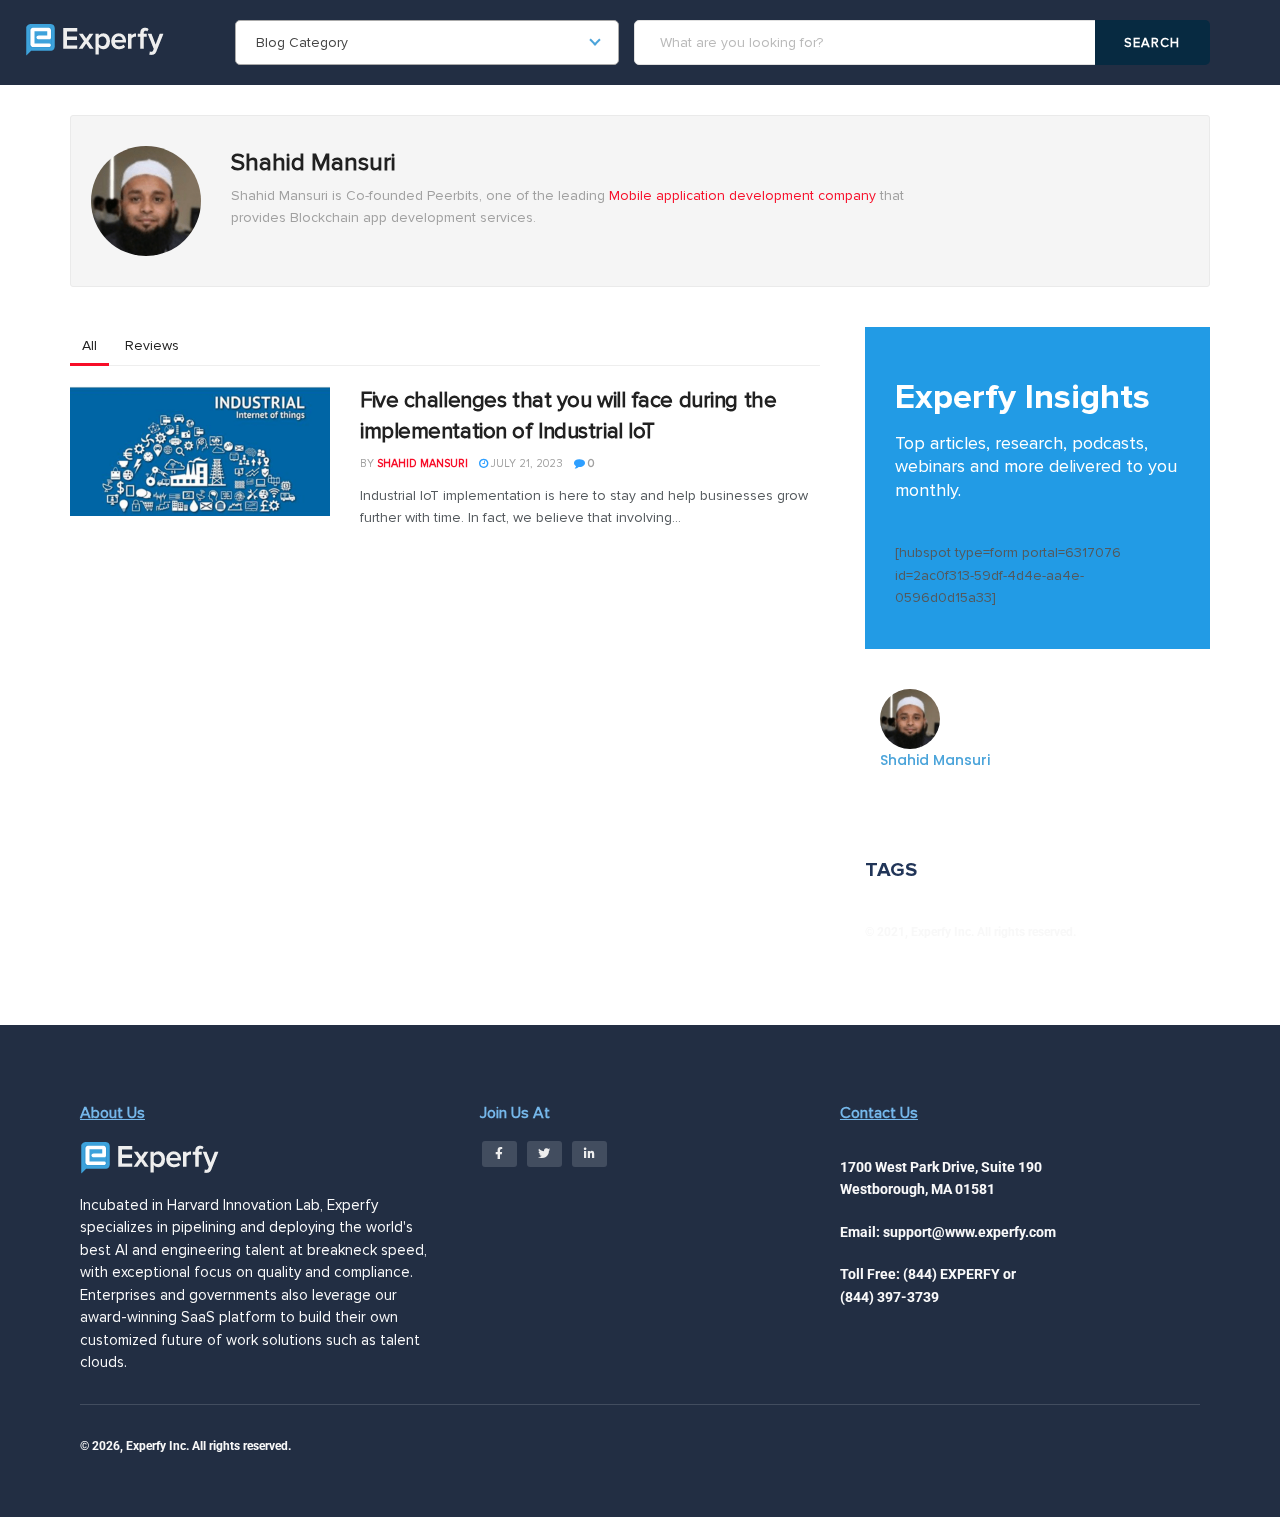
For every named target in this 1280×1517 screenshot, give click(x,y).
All (89, 345)
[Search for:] (867, 42)
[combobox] (427, 42)
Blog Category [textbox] (302, 42)
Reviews (152, 345)
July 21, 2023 (525, 463)
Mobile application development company (742, 195)
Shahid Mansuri (422, 463)
